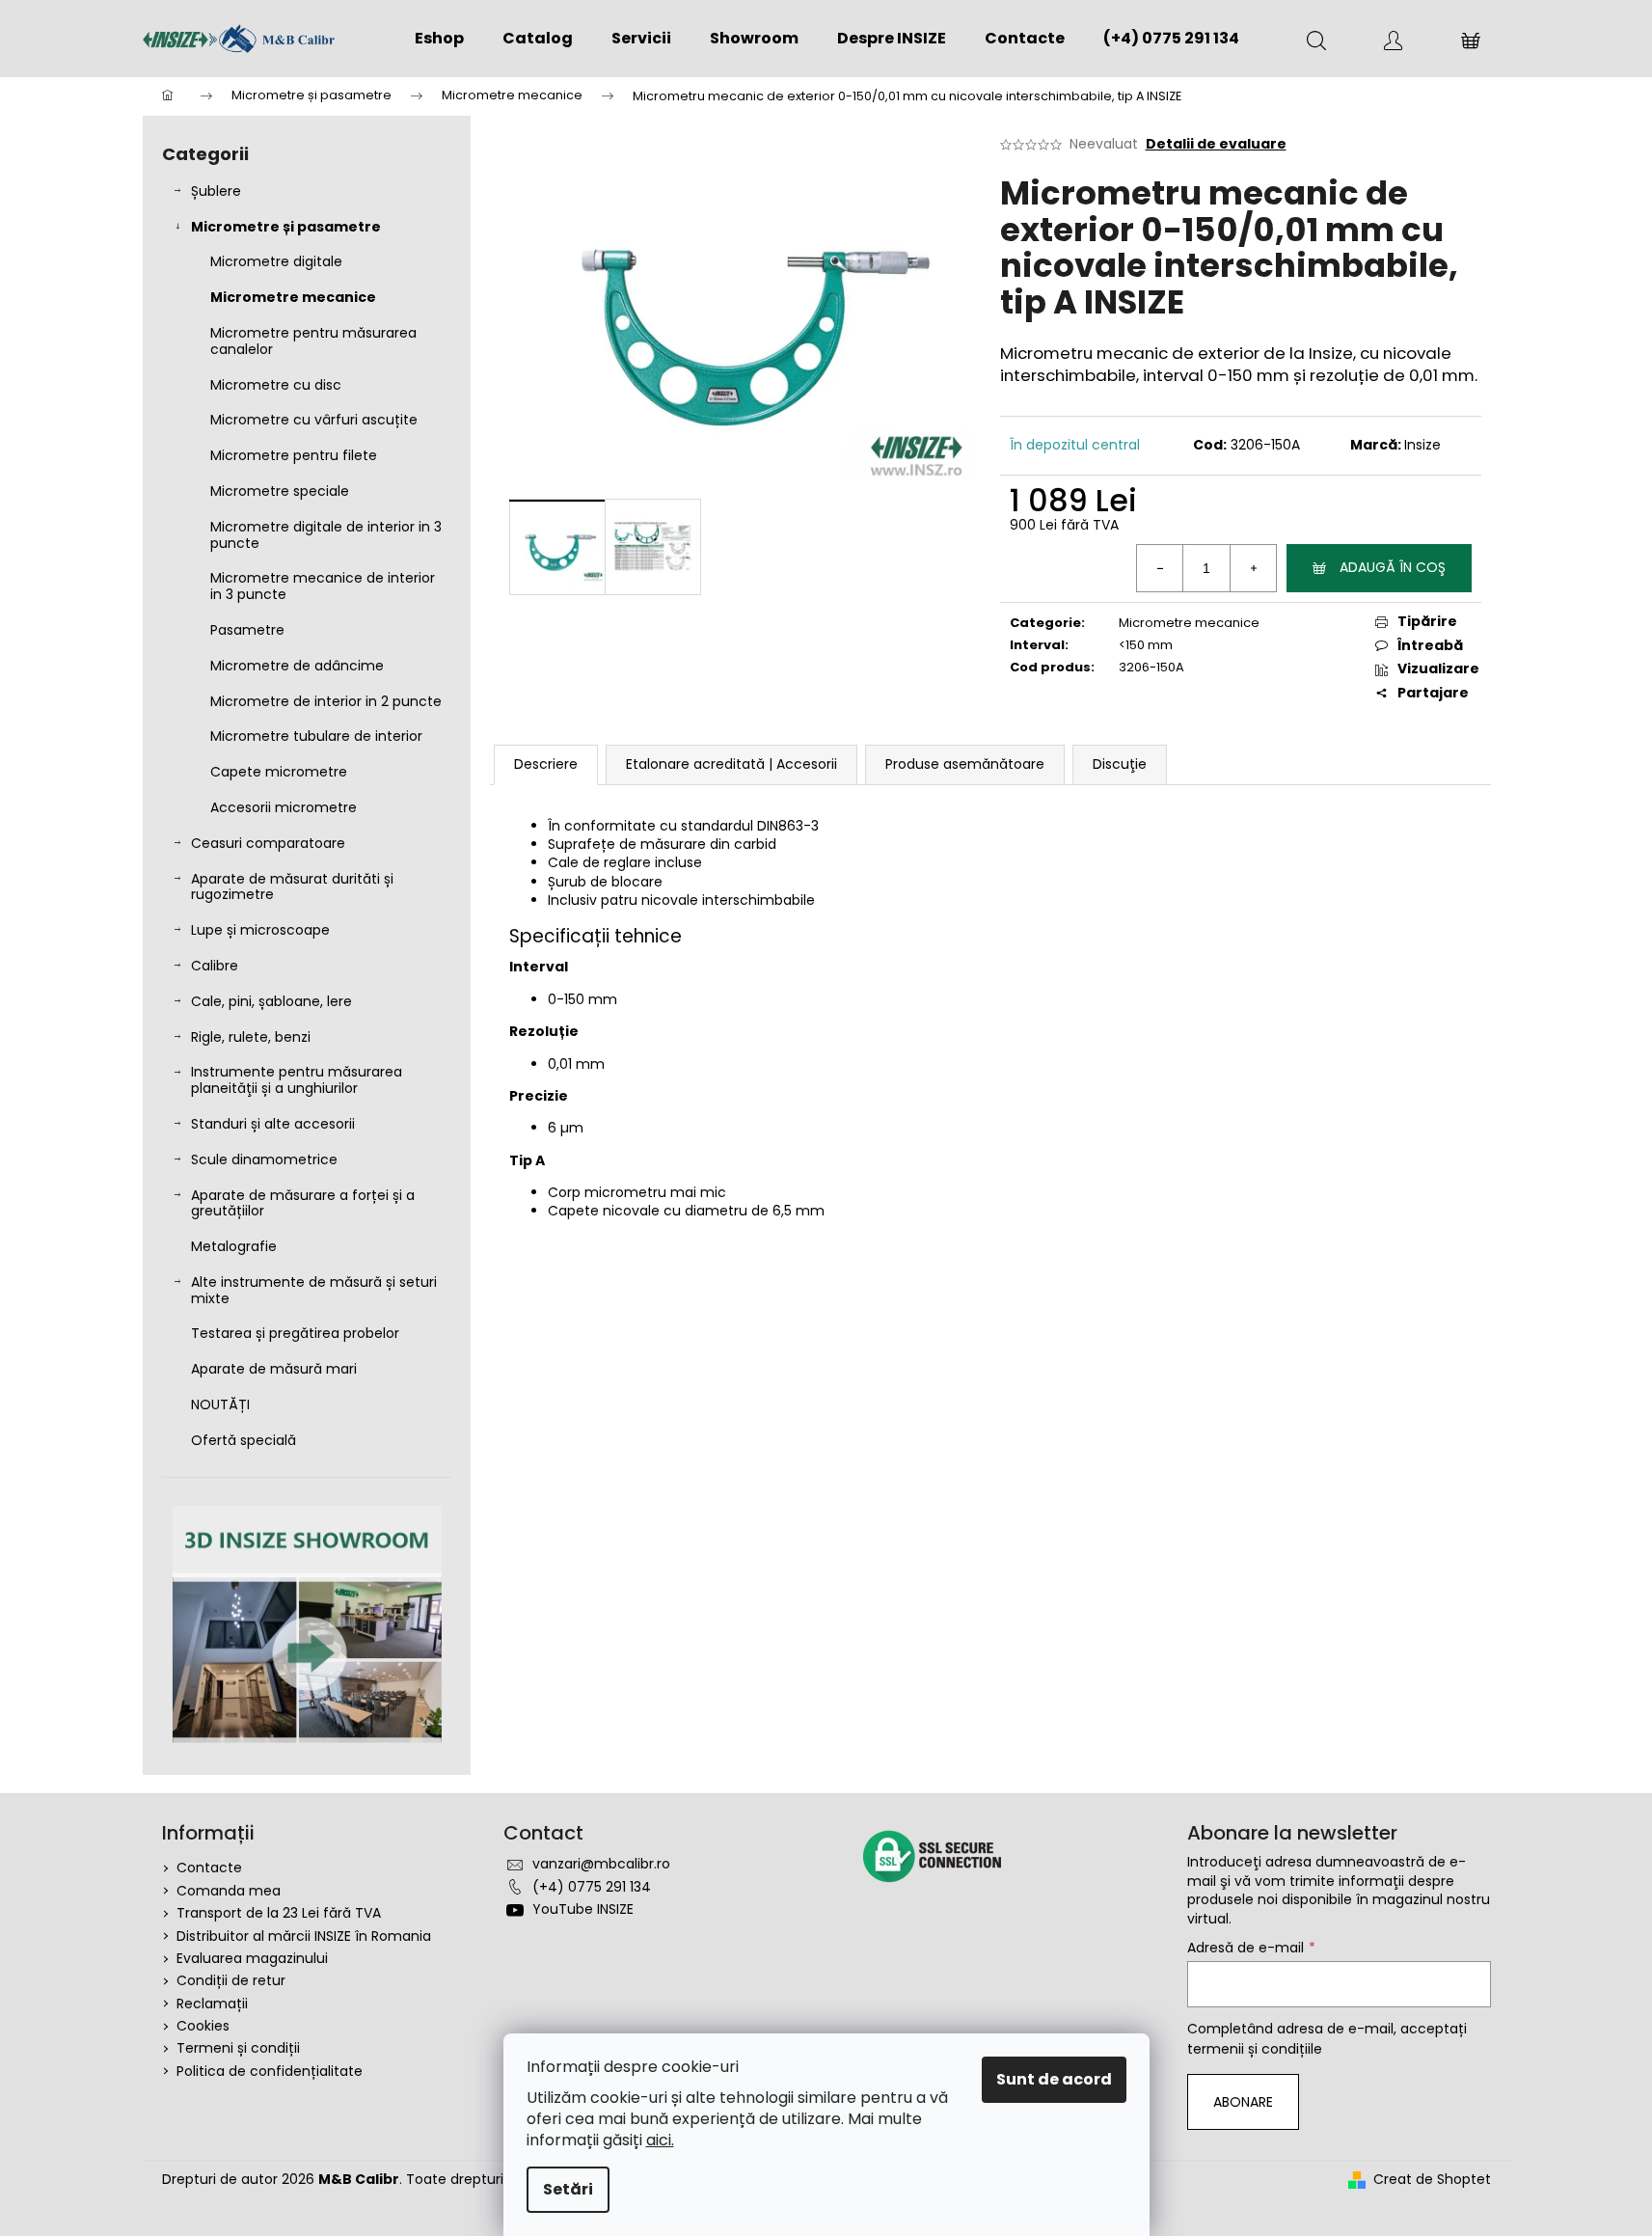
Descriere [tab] (546, 764)
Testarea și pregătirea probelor (295, 1333)
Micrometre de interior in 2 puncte (326, 701)
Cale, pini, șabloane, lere (271, 1001)
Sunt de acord (1054, 2079)
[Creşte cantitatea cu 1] (1253, 568)
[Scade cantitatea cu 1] (1160, 568)
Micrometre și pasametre (286, 227)
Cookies (203, 2026)
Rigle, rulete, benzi (251, 1037)
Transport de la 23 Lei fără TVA (279, 1913)
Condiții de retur (231, 1980)
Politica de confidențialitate (270, 2071)
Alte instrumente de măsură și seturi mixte (314, 1290)
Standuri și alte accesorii (273, 1124)
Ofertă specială (244, 1440)
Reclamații (212, 2004)
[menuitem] (439, 39)
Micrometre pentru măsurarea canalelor (313, 341)
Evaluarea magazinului (252, 1958)
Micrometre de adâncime (297, 666)
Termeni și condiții (238, 2048)
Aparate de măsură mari (274, 1369)
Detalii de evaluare (1216, 144)
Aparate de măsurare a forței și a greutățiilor (303, 1203)
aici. (660, 2140)
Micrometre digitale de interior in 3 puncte (326, 535)
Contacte (209, 1868)
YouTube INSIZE (583, 1909)
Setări (568, 2189)
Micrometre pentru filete (294, 455)
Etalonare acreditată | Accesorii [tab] (731, 764)
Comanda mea (229, 1891)
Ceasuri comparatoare (268, 843)
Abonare (1243, 2102)
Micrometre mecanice (293, 297)
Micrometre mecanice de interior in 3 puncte (323, 586)
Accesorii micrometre (284, 807)
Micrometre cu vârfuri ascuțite (314, 420)
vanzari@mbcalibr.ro (601, 1864)
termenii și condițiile (1255, 2049)
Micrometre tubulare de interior (316, 736)
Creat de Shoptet (1432, 2180)
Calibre (215, 966)
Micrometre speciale (280, 491)
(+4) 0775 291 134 (592, 1887)
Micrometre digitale (276, 261)
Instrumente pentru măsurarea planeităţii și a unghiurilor (297, 1080)
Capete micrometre (279, 772)
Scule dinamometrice (264, 1159)
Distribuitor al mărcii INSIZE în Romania (304, 1936)
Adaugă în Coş (1393, 567)
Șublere (216, 191)
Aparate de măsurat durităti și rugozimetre (292, 887)
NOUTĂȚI (220, 1404)
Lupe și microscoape (260, 930)
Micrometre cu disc (276, 385)
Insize (1422, 445)
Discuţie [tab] (1120, 764)
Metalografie (234, 1246)
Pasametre (247, 630)
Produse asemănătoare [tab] (965, 764)
